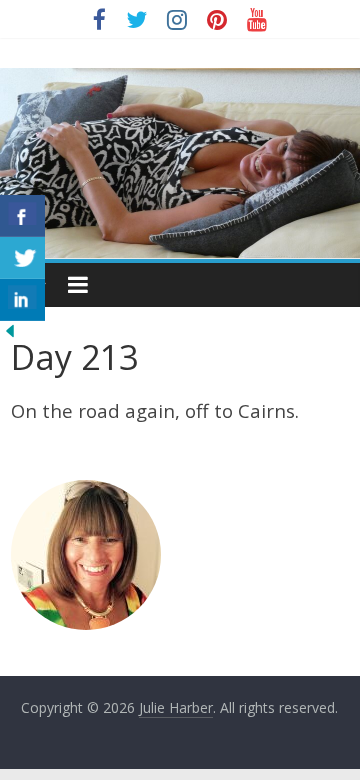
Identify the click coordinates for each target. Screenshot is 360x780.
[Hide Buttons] (10, 333)
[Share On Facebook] (22, 216)
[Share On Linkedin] (22, 300)
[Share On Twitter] (22, 258)
